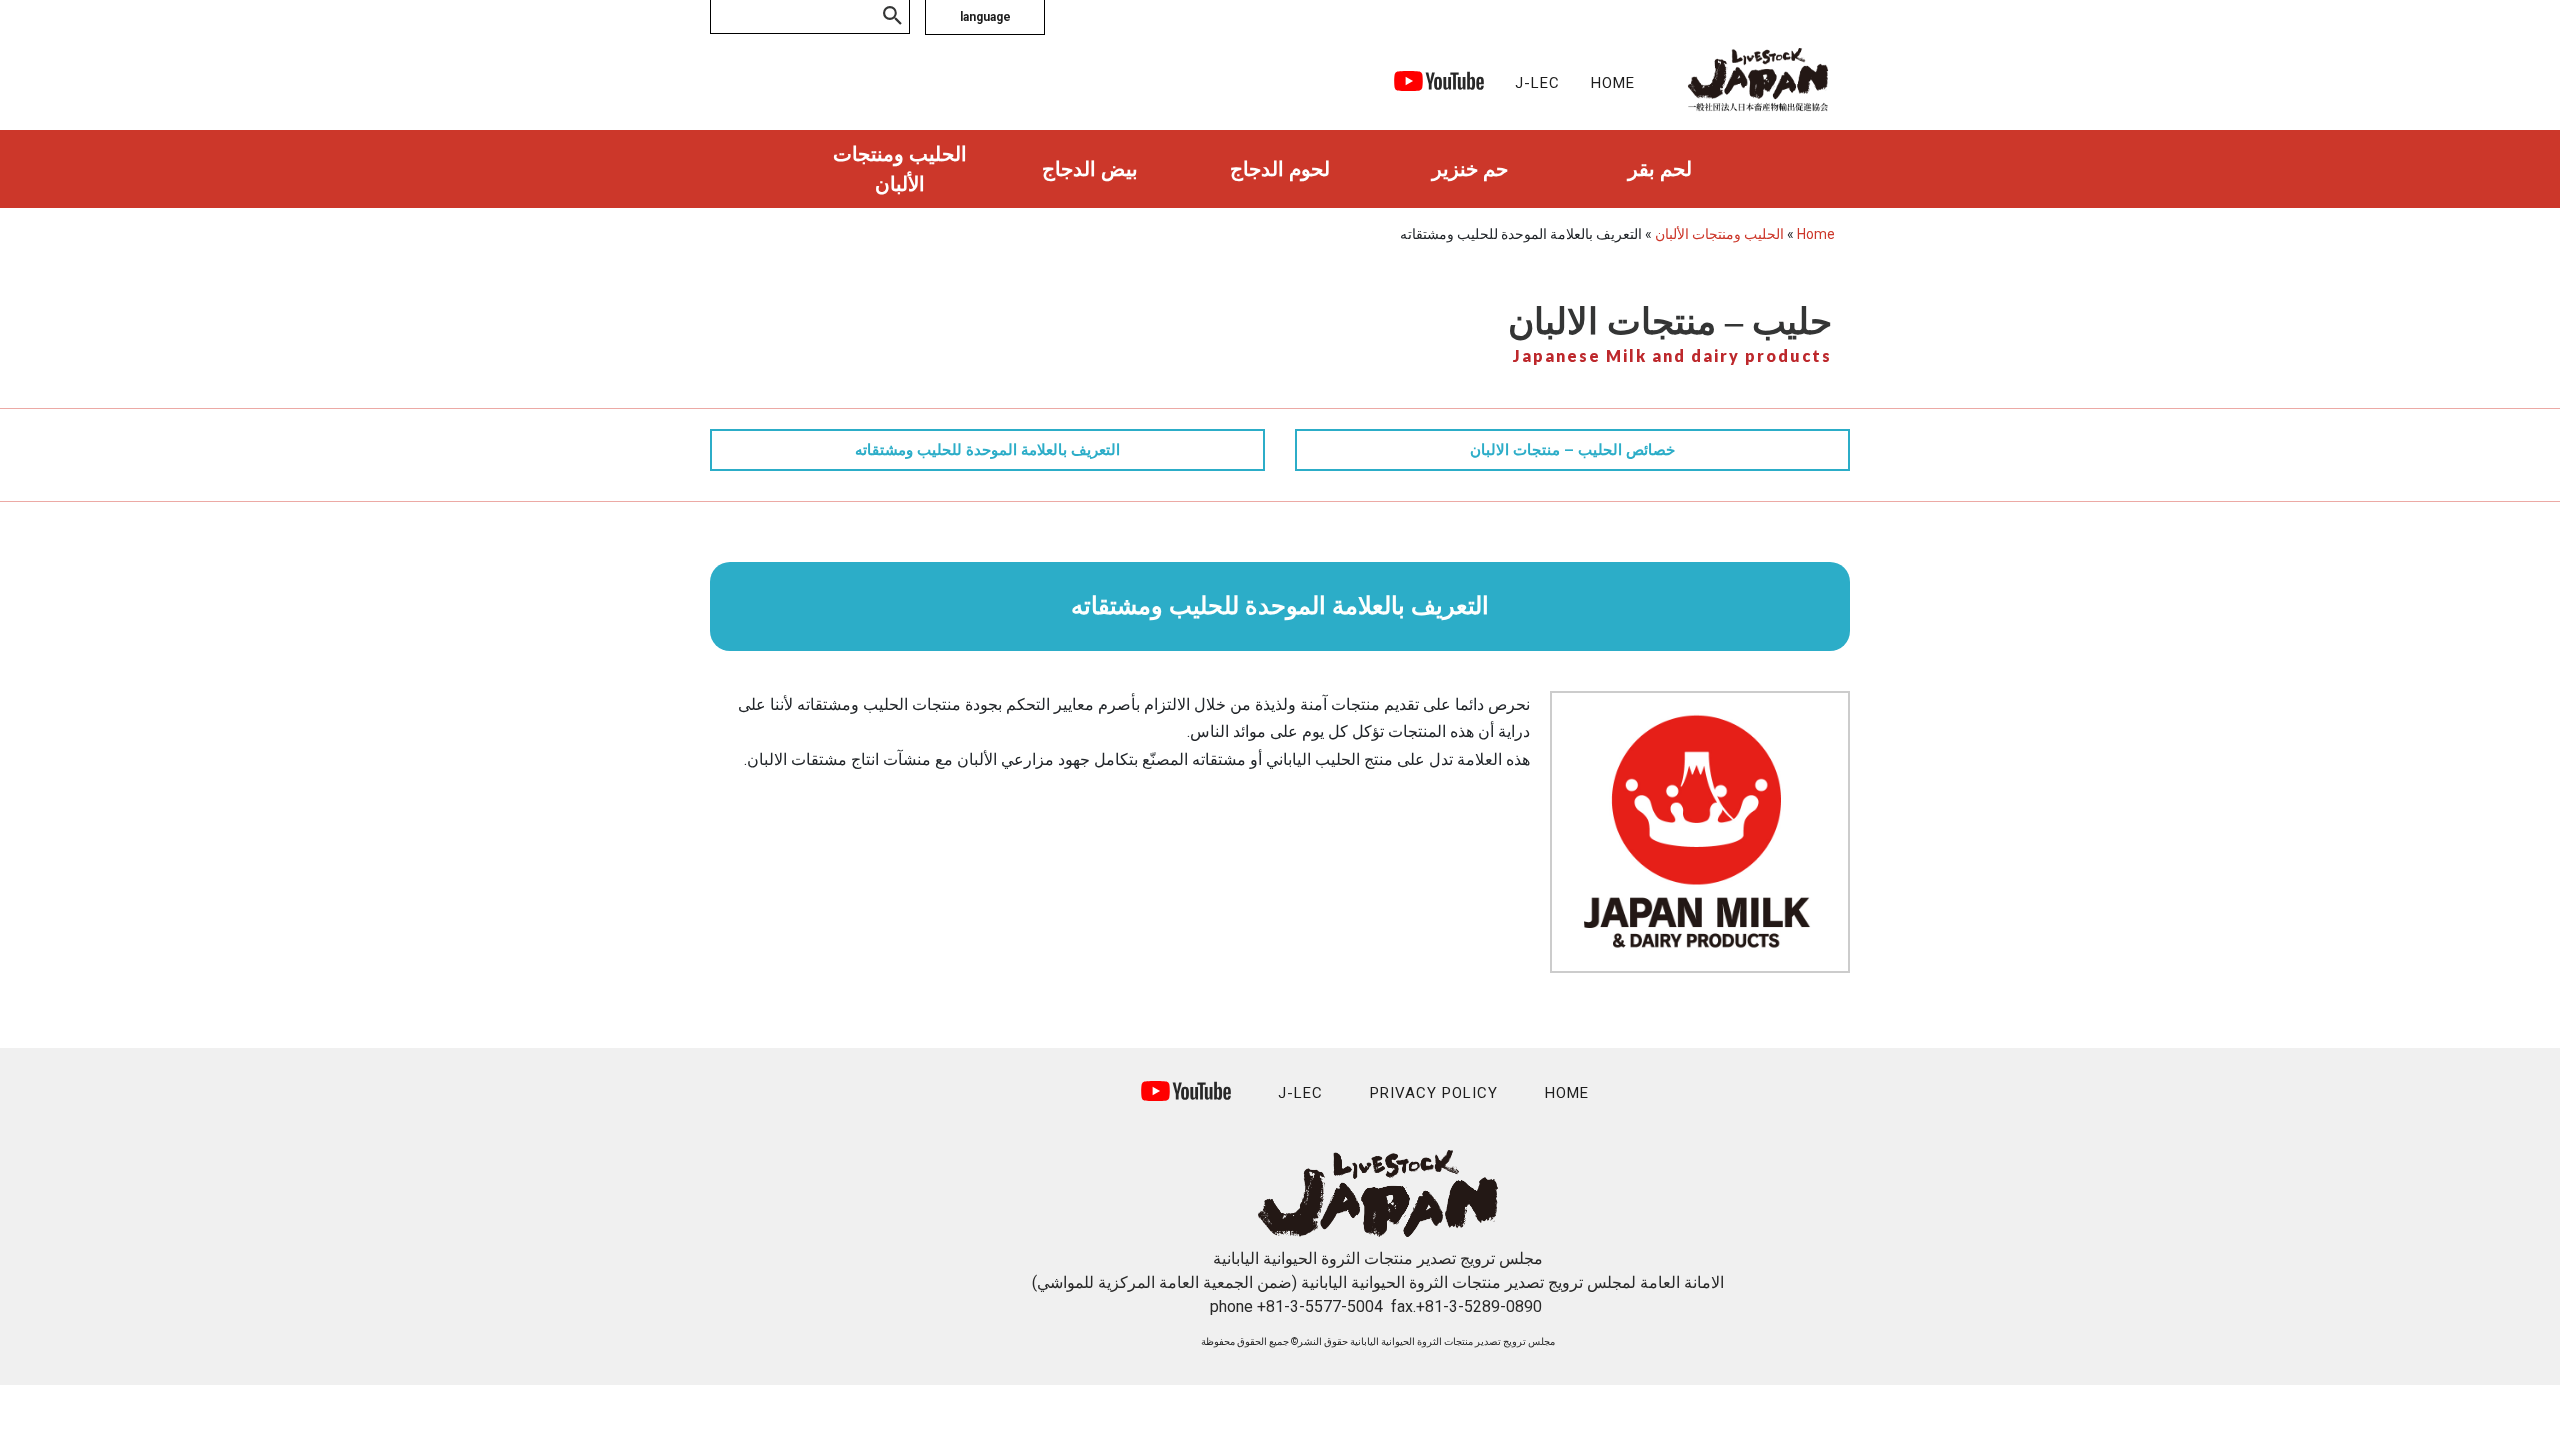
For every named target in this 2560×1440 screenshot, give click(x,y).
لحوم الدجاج (1280, 169)
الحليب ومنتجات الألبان (900, 169)
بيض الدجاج (1090, 169)
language (985, 17)
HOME (1613, 83)
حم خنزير (1470, 169)
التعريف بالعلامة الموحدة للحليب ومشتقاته (987, 450)
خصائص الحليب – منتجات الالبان (1572, 450)
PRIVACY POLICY (1434, 1093)
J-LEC (1537, 83)
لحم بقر (1660, 169)
